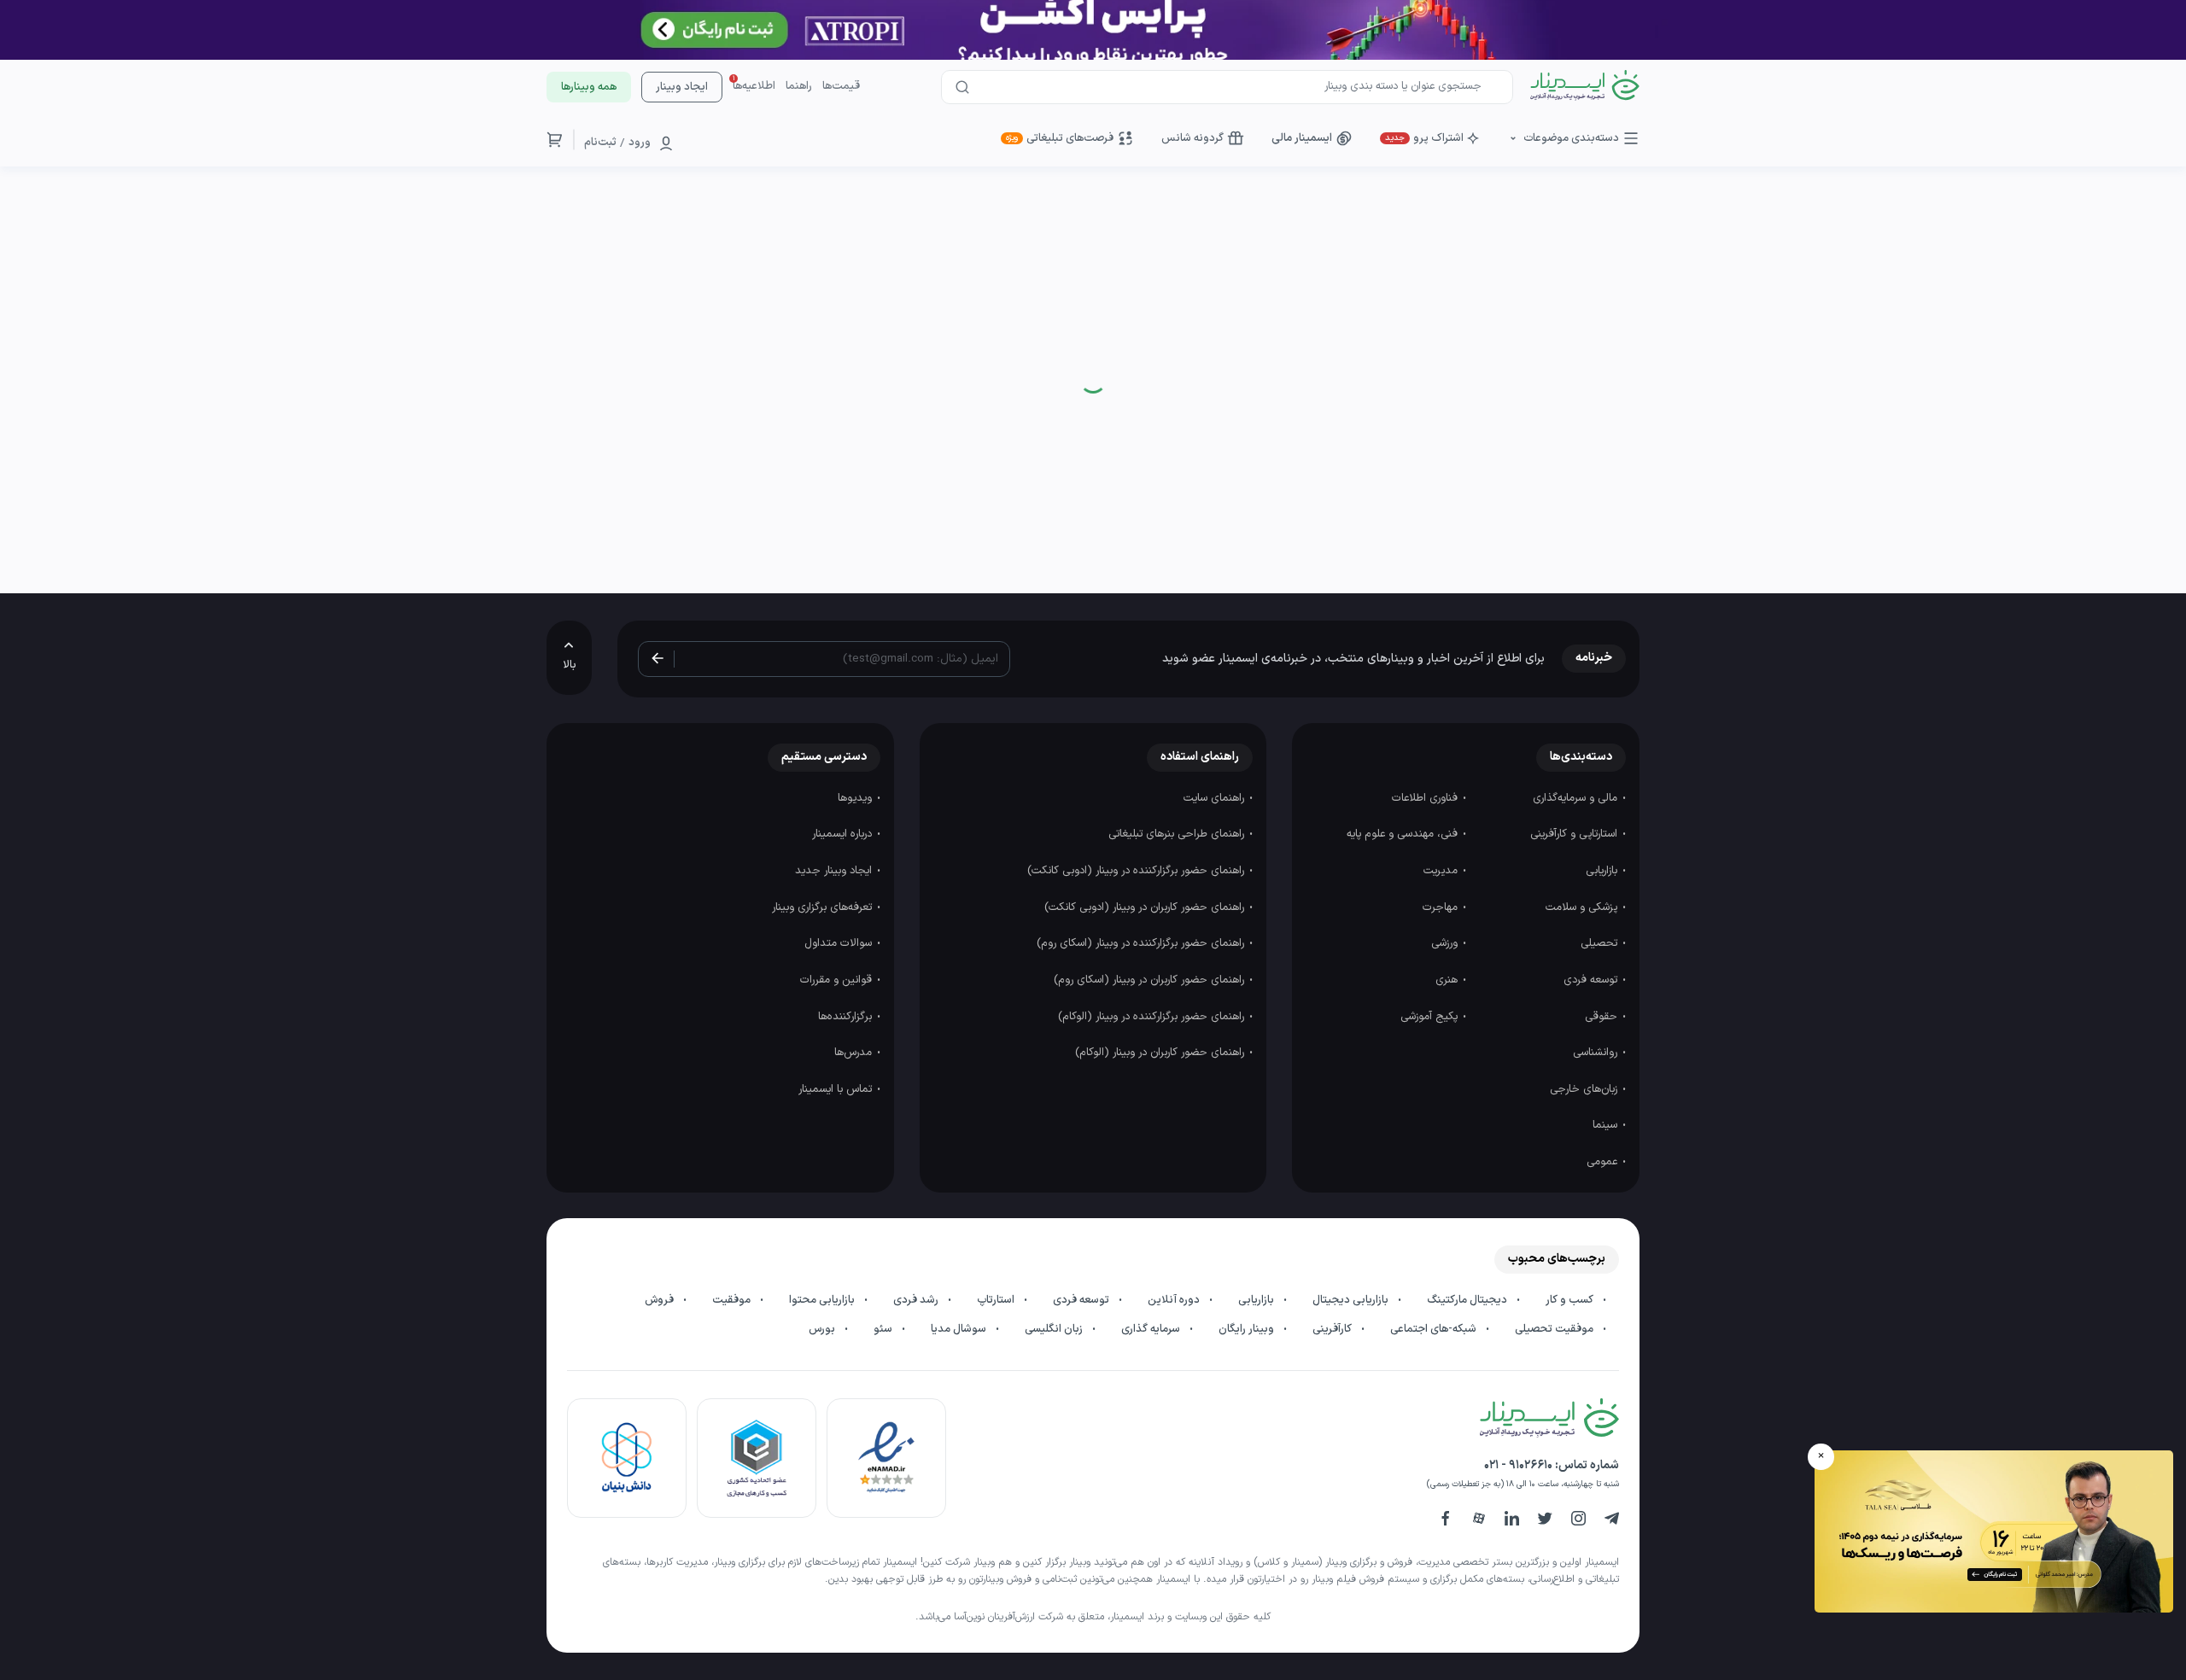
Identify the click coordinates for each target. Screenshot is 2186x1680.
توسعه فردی (1592, 980)
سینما (1607, 1125)
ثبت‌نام (600, 143)
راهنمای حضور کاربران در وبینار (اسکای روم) (1151, 980)
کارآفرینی (1333, 1329)
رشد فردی (917, 1300)
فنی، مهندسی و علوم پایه (1404, 834)
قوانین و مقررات (838, 980)
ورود (640, 143)
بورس (823, 1329)
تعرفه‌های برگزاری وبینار (824, 907)
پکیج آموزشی (1431, 1017)
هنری (1448, 980)
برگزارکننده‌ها (847, 1017)
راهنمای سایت (1216, 798)
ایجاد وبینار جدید (835, 871)
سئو (884, 1329)
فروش (660, 1300)
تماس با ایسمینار (837, 1089)
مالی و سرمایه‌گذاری (1577, 798)
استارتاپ (997, 1300)
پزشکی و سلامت (1583, 907)
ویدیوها (856, 798)
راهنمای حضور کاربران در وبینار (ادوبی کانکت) (1146, 907)
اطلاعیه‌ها (754, 86)
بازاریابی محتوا (823, 1300)
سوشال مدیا (960, 1329)
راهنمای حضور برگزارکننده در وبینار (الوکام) (1153, 1017)
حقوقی (1603, 1017)
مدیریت (1442, 871)
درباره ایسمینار (844, 834)
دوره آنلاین (1175, 1300)
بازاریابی (1603, 871)
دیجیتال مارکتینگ (1468, 1300)
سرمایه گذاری (1152, 1329)
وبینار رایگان (1248, 1329)
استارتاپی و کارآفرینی (1575, 834)
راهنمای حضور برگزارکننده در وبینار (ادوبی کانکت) (1137, 871)
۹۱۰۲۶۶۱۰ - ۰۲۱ (1518, 1465)
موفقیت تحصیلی (1555, 1329)
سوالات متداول (840, 943)
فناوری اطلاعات (1426, 798)
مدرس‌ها (855, 1053)
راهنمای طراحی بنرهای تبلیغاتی (1178, 834)
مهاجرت (1442, 907)
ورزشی (1446, 943)
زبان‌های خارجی (1585, 1089)
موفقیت (733, 1300)
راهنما (799, 86)
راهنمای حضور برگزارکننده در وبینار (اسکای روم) (1142, 943)
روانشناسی (1597, 1053)
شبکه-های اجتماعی (1435, 1329)
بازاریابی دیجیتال (1352, 1300)
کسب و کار (1571, 1300)
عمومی (1604, 1162)
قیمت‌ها (841, 86)
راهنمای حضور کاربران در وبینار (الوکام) (1161, 1053)
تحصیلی (1601, 943)
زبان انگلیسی (1055, 1329)
